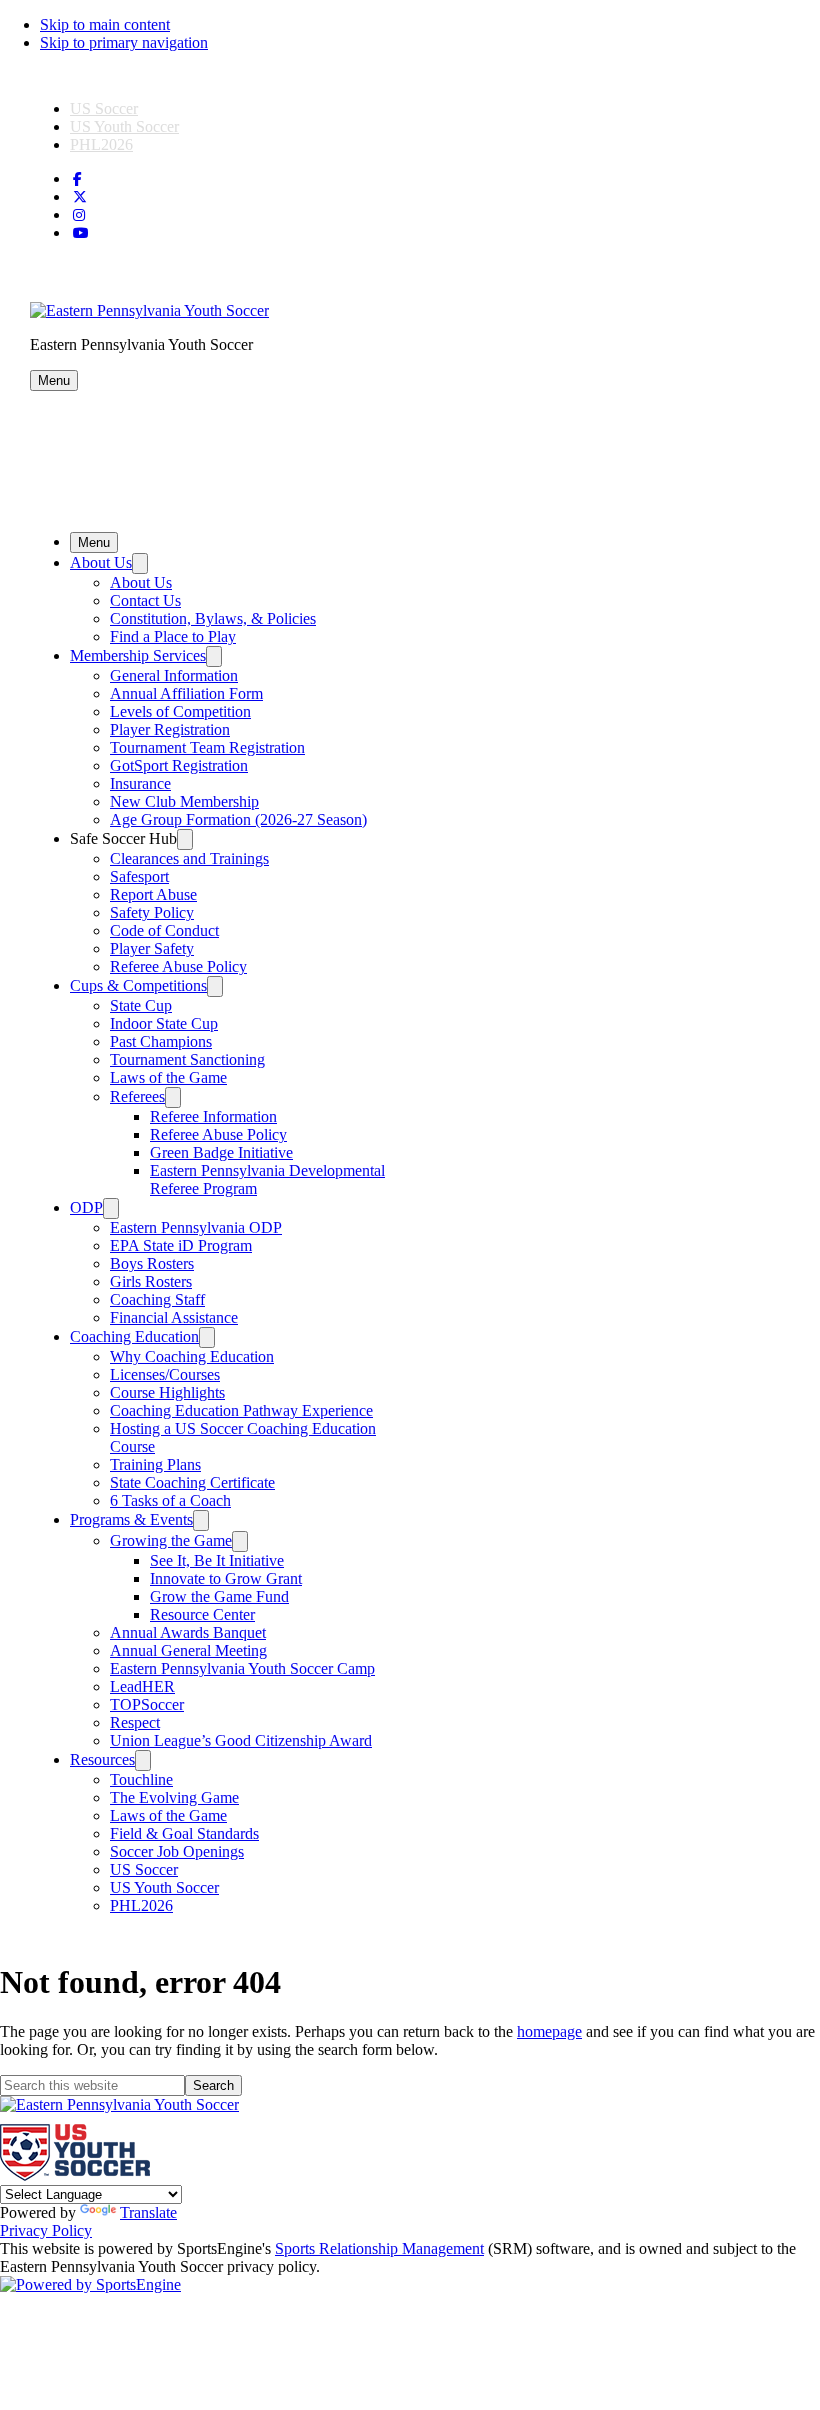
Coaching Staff (157, 1299)
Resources (102, 1759)
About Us (101, 562)
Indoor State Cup (164, 1023)
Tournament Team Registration (207, 747)
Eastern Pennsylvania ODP (196, 1227)
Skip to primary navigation (124, 42)
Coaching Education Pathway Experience (241, 1410)
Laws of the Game (168, 1077)
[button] (54, 380)
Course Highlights (167, 1392)
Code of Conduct (164, 930)
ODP (86, 1207)
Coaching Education (134, 1336)
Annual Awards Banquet (188, 1632)
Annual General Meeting (188, 1650)
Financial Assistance (174, 1317)
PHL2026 (101, 144)
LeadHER (142, 1686)
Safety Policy (152, 912)
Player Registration (170, 729)
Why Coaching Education (192, 1356)
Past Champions (161, 1041)
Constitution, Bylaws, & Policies (213, 618)
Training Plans (155, 1464)
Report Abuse (153, 894)
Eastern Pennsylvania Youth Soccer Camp (242, 1668)
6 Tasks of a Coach (170, 1500)
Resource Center (202, 1614)
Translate (148, 2212)
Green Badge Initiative (221, 1152)
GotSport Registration (179, 765)
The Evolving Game (174, 1797)
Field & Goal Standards (184, 1833)
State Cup (141, 1005)
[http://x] (80, 197)
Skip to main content (105, 24)
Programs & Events (131, 1519)
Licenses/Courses (165, 1374)
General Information (174, 675)
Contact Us (145, 600)
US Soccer (104, 108)
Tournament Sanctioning (187, 1059)
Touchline (141, 1779)
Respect (135, 1722)
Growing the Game (171, 1540)
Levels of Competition (180, 711)
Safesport (139, 876)
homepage (549, 2031)
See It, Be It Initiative (217, 1560)
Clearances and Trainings (189, 858)
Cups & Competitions (138, 985)
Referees (137, 1096)
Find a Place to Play (173, 636)
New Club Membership (184, 801)
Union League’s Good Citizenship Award (241, 1740)
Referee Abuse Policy (178, 966)
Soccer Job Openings (177, 1851)
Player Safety (152, 948)
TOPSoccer (147, 1704)
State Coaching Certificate (192, 1482)
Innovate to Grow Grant (226, 1578)
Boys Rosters (152, 1263)
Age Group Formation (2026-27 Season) (238, 819)
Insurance (140, 783)
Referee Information (213, 1116)
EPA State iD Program (181, 1245)
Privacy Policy (46, 2230)
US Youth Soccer (124, 126)
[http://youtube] (81, 233)
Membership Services (138, 655)
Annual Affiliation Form (186, 693)
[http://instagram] (79, 215)
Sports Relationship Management (379, 2248)
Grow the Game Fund (219, 1596)
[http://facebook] (77, 179)
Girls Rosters (151, 1281)
